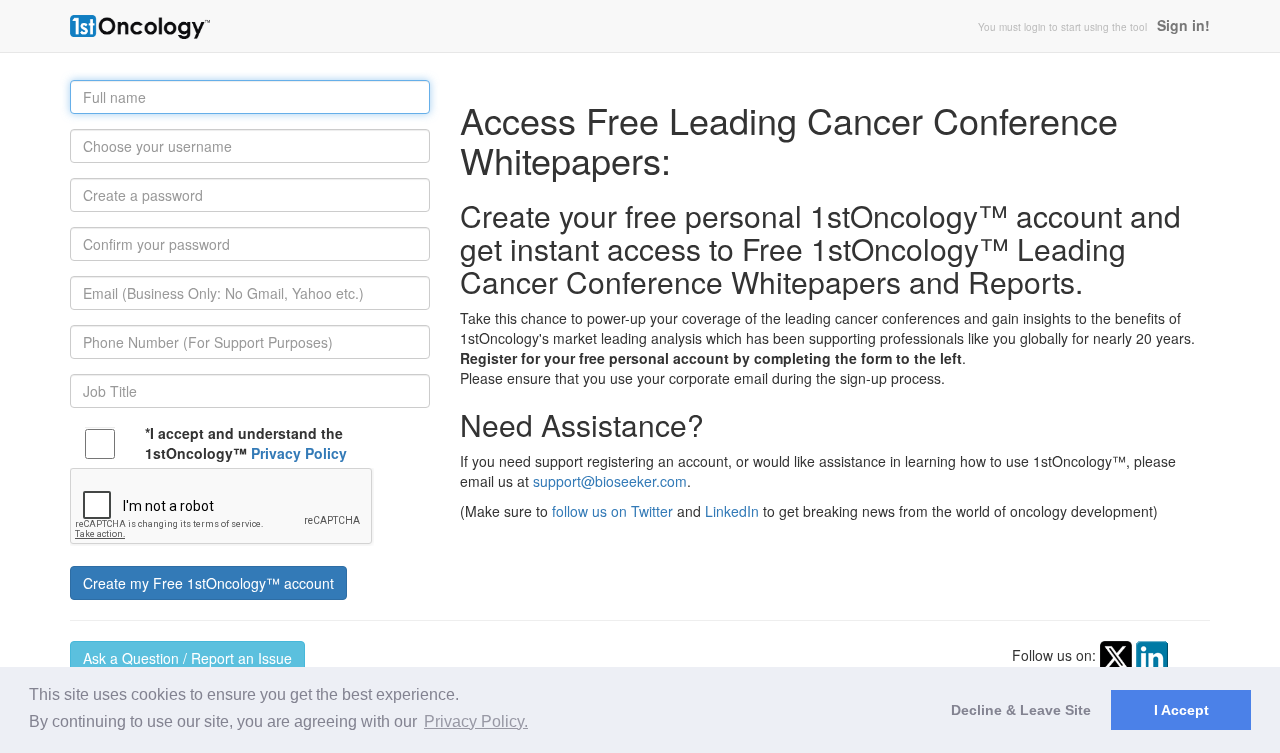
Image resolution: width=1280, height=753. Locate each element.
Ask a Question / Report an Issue (187, 658)
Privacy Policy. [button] (476, 721)
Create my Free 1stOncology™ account (208, 583)
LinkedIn (732, 511)
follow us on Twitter (612, 511)
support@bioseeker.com (610, 481)
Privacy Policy (299, 453)
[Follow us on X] (1116, 655)
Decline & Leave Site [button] (1021, 710)
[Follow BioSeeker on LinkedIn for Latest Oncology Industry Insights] (1152, 655)
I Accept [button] (1181, 710)
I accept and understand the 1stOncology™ (246, 443)
